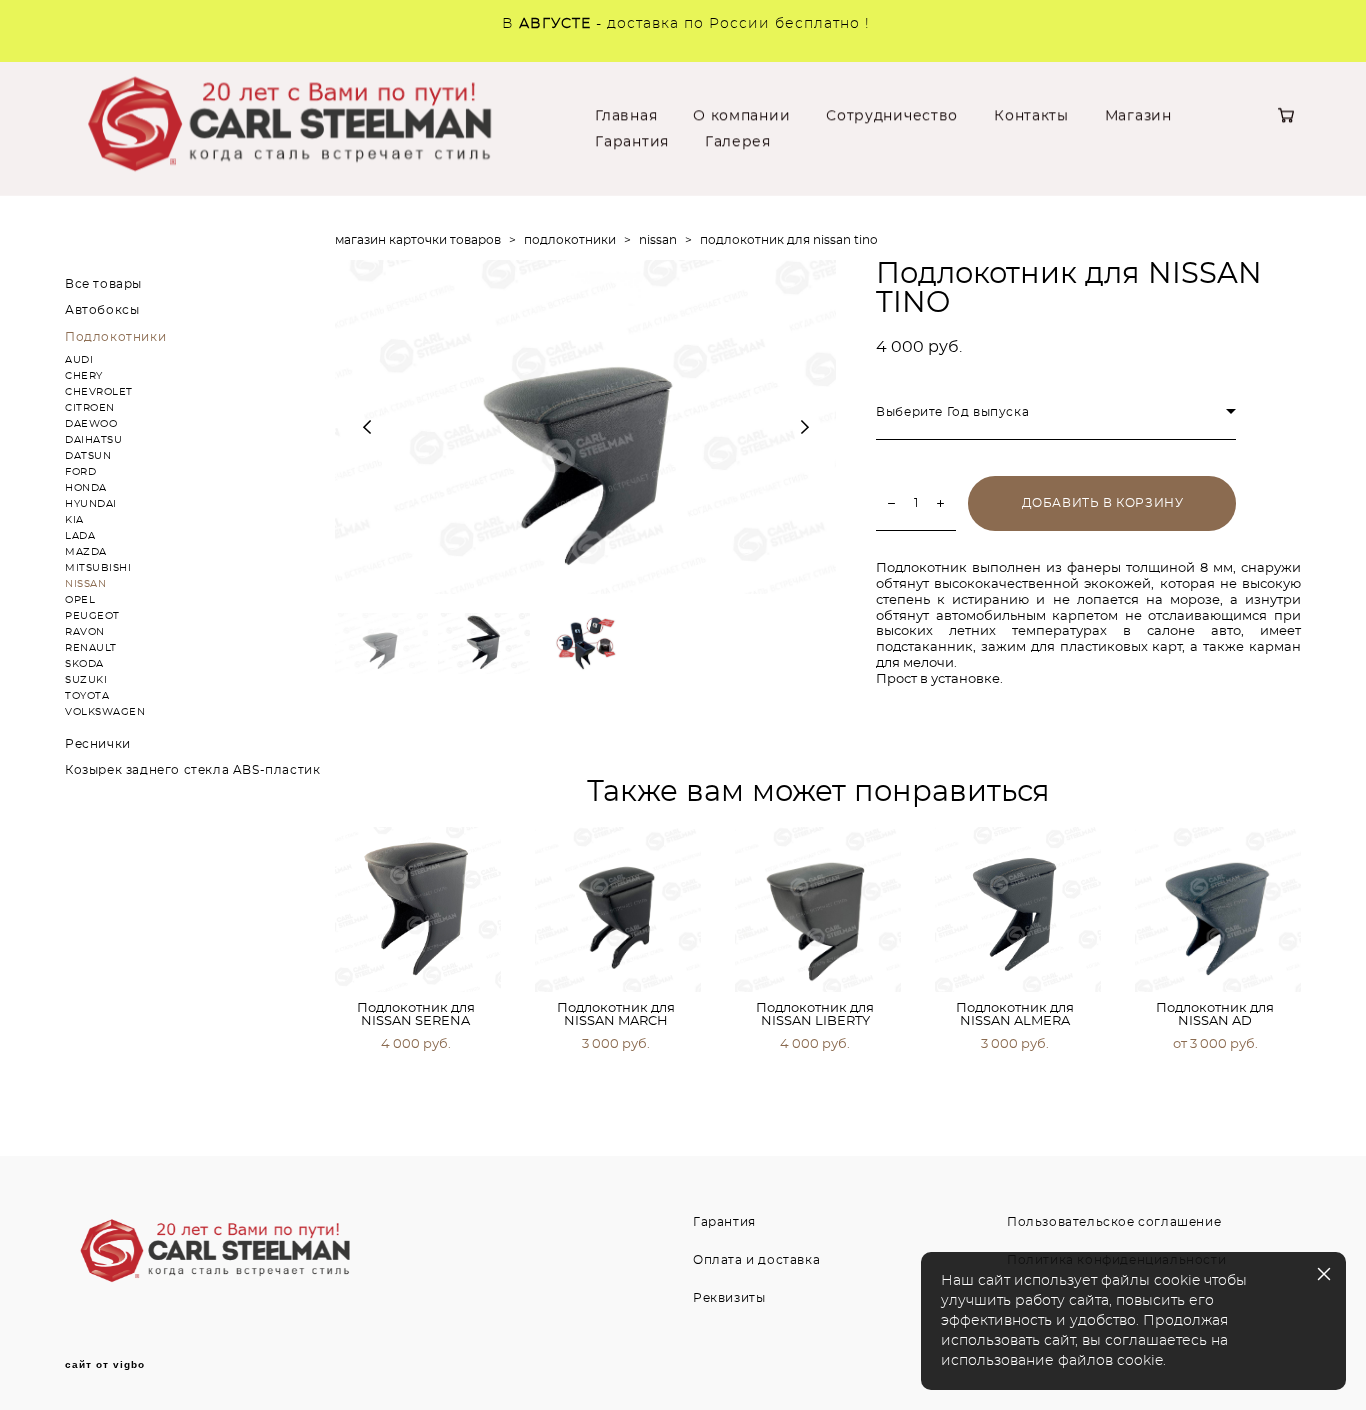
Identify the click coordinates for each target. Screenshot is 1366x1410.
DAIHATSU (93, 440)
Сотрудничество (892, 116)
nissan (658, 240)
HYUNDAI (91, 504)
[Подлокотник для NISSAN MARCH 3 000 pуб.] (618, 909)
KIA (74, 520)
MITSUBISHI (98, 568)
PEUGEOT (92, 616)
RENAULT (91, 648)
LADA (80, 536)
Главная (626, 116)
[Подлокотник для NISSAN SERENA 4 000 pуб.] (418, 909)
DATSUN (88, 456)
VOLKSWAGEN (105, 712)
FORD (80, 472)
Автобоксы (102, 310)
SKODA (84, 664)
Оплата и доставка (756, 1260)
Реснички (98, 744)
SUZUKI (86, 680)
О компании (741, 116)
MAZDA (86, 552)
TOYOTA (87, 696)
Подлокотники (115, 337)
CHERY (84, 376)
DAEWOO (91, 424)
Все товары (103, 284)
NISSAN (85, 584)
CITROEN (90, 408)
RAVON (85, 632)
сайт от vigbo (105, 1365)
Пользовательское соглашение (1114, 1222)
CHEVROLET (99, 392)
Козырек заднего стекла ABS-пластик (192, 770)
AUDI (79, 360)
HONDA (86, 488)
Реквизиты (729, 1298)
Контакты (1031, 116)
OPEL (80, 600)
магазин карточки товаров (418, 240)
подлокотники (570, 240)
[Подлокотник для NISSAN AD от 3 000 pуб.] (1218, 909)
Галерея (738, 142)
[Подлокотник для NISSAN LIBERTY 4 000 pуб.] (818, 909)
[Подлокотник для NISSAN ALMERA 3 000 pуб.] (1018, 909)
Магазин (1138, 116)
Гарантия (632, 142)
